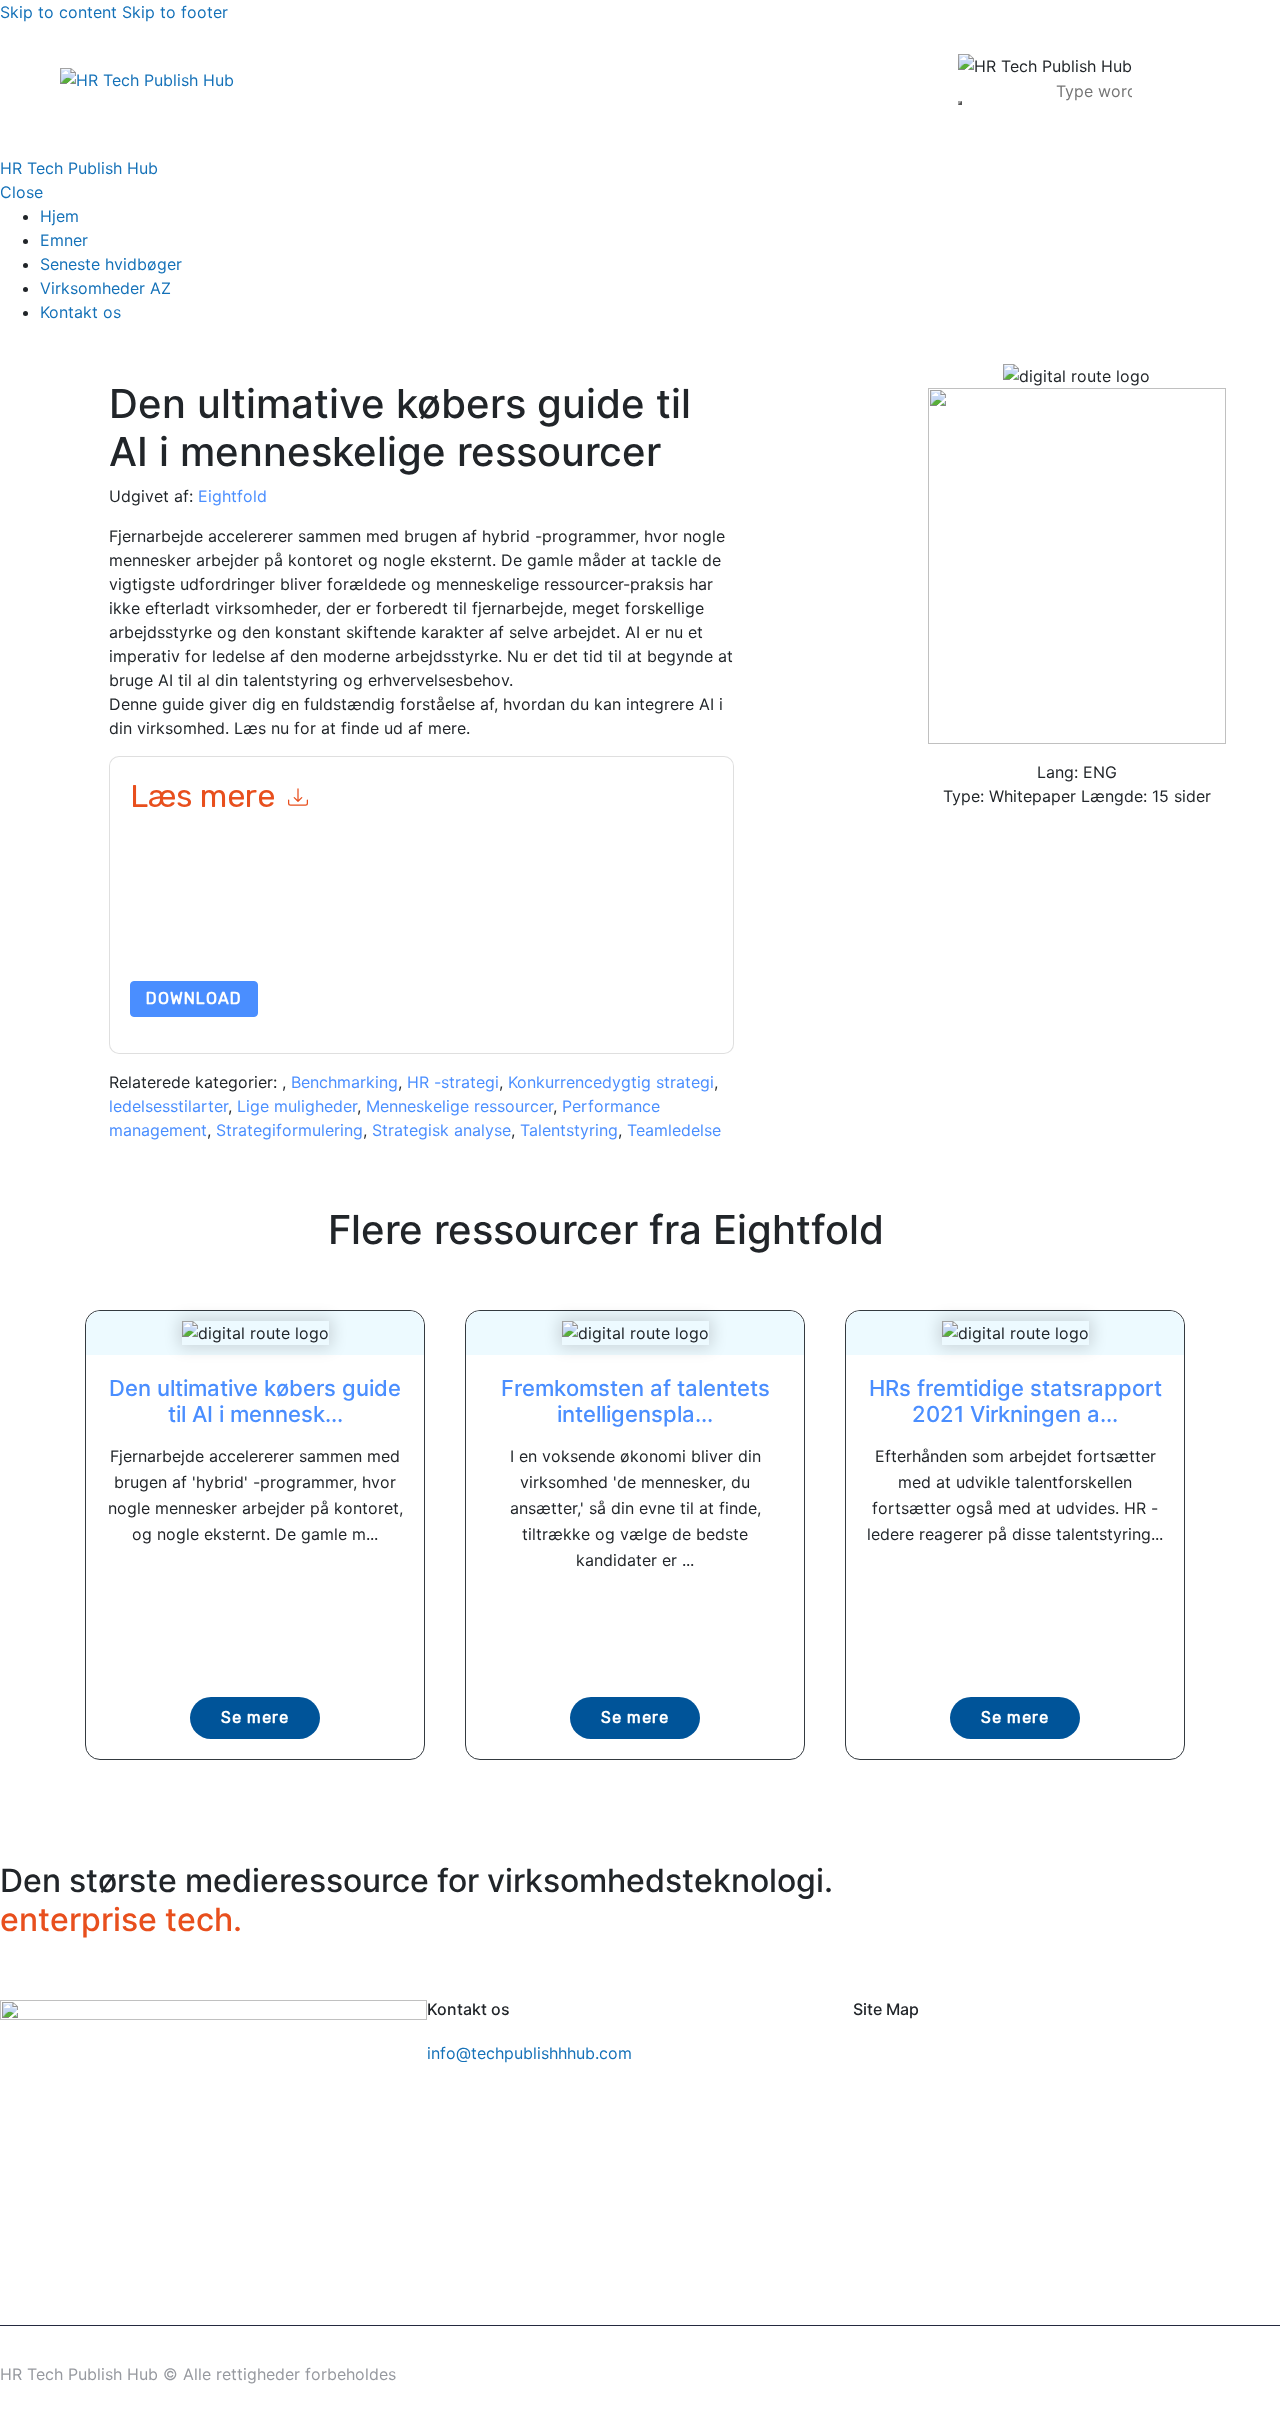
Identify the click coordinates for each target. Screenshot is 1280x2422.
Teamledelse (674, 1130)
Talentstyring (569, 1130)
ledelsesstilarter (168, 1106)
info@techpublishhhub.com (529, 2053)
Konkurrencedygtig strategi (611, 1082)
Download (194, 998)
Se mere (255, 1717)
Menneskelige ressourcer (459, 1106)
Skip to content (58, 12)
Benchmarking (344, 1082)
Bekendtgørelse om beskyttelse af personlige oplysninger (439, 933)
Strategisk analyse (441, 1130)
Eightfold (232, 496)
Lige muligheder (297, 1106)
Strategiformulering (289, 1130)
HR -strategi (453, 1082)
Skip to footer (175, 12)
